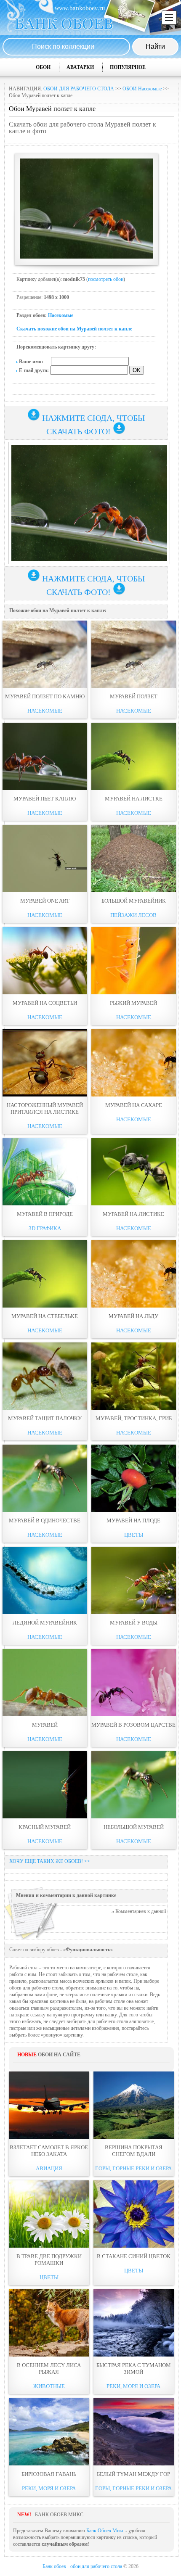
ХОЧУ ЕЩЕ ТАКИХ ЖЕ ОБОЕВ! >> (50, 1861)
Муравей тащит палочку (45, 1418)
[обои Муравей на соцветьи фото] (45, 961)
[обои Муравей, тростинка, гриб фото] (134, 1376)
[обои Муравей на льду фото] (134, 1274)
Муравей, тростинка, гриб (134, 1418)
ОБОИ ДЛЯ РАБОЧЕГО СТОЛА (79, 89)
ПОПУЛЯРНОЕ (128, 67)
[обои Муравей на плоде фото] (134, 1478)
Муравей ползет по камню (45, 696)
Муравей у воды (134, 1623)
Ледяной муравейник (45, 1623)
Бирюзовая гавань (49, 2474)
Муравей (45, 1725)
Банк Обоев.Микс (105, 2531)
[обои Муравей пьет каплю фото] (45, 756)
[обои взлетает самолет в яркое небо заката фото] (49, 2105)
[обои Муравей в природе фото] (45, 1172)
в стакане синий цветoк (134, 2256)
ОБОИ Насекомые (142, 89)
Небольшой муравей (134, 1827)
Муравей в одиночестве (45, 1521)
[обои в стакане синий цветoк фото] (134, 2214)
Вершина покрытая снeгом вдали (134, 2151)
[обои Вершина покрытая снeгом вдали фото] (134, 2105)
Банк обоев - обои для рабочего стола (82, 2566)
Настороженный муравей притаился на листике (45, 1108)
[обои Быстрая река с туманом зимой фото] (134, 2323)
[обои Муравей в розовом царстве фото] (134, 1683)
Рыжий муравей (133, 1003)
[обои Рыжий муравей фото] (134, 961)
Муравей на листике (133, 1214)
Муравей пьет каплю (45, 799)
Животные (49, 2386)
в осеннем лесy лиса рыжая (49, 2369)
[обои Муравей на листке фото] (134, 756)
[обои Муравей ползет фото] (134, 654)
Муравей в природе (45, 1214)
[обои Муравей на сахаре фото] (134, 1063)
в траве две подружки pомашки (49, 2260)
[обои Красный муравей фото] (45, 1785)
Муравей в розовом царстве (133, 1725)
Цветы (134, 1535)
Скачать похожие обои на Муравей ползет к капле (74, 329)
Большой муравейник (134, 901)
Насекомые (61, 315)
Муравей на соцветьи (45, 1003)
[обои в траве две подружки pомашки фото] (49, 2214)
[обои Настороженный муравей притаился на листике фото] (45, 1063)
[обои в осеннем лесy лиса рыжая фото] (49, 2323)
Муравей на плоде (133, 1521)
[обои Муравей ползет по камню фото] (45, 654)
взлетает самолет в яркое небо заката (49, 2151)
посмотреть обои (106, 279)
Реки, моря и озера (133, 2386)
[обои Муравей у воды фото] (134, 1580)
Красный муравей (45, 1827)
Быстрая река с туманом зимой (134, 2369)
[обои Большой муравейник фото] (134, 859)
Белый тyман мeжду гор (133, 2474)
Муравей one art (45, 901)
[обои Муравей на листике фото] (134, 1172)
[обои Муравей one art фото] (45, 859)
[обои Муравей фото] (45, 1683)
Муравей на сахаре (134, 1105)
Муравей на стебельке (45, 1316)
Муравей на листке (134, 799)
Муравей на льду (133, 1316)
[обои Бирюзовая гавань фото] (49, 2432)
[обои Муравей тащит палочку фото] (45, 1376)
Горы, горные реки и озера (133, 2168)
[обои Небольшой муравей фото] (134, 1785)
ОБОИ (43, 67)
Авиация (49, 2168)
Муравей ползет (134, 696)
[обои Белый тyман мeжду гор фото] (134, 2432)
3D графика (45, 1228)
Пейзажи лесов (133, 915)
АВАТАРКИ (80, 67)
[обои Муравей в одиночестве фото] (45, 1478)
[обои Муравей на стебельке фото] (45, 1274)
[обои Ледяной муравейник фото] (45, 1580)
